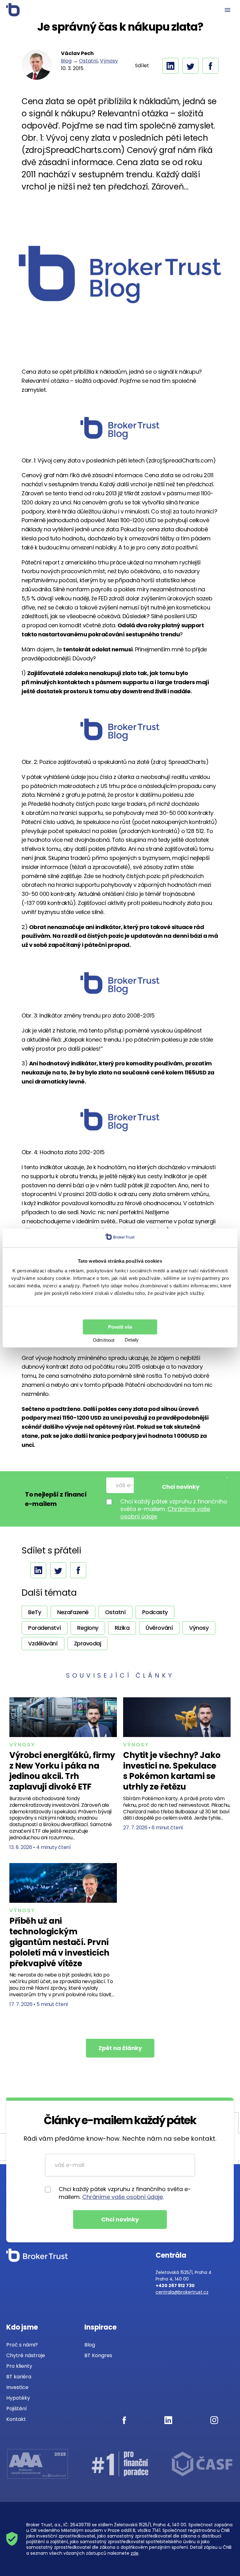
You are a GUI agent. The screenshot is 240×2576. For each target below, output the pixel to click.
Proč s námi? (22, 2345)
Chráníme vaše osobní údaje (122, 2197)
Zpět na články (120, 2048)
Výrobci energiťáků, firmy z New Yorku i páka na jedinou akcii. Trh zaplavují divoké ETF (62, 1771)
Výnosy (109, 61)
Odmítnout (104, 1340)
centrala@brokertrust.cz (182, 2292)
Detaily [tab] (132, 1340)
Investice (17, 2387)
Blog (66, 61)
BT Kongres (98, 2355)
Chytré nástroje (26, 2355)
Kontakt (16, 2419)
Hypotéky (18, 2398)
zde (135, 2553)
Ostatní (88, 61)
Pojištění (17, 2409)
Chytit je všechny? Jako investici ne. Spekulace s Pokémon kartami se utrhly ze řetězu (172, 1771)
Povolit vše (120, 1327)
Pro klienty (19, 2366)
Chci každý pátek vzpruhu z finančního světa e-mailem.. (174, 1509)
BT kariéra (19, 2377)
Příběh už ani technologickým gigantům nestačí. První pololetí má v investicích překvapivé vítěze (59, 1942)
